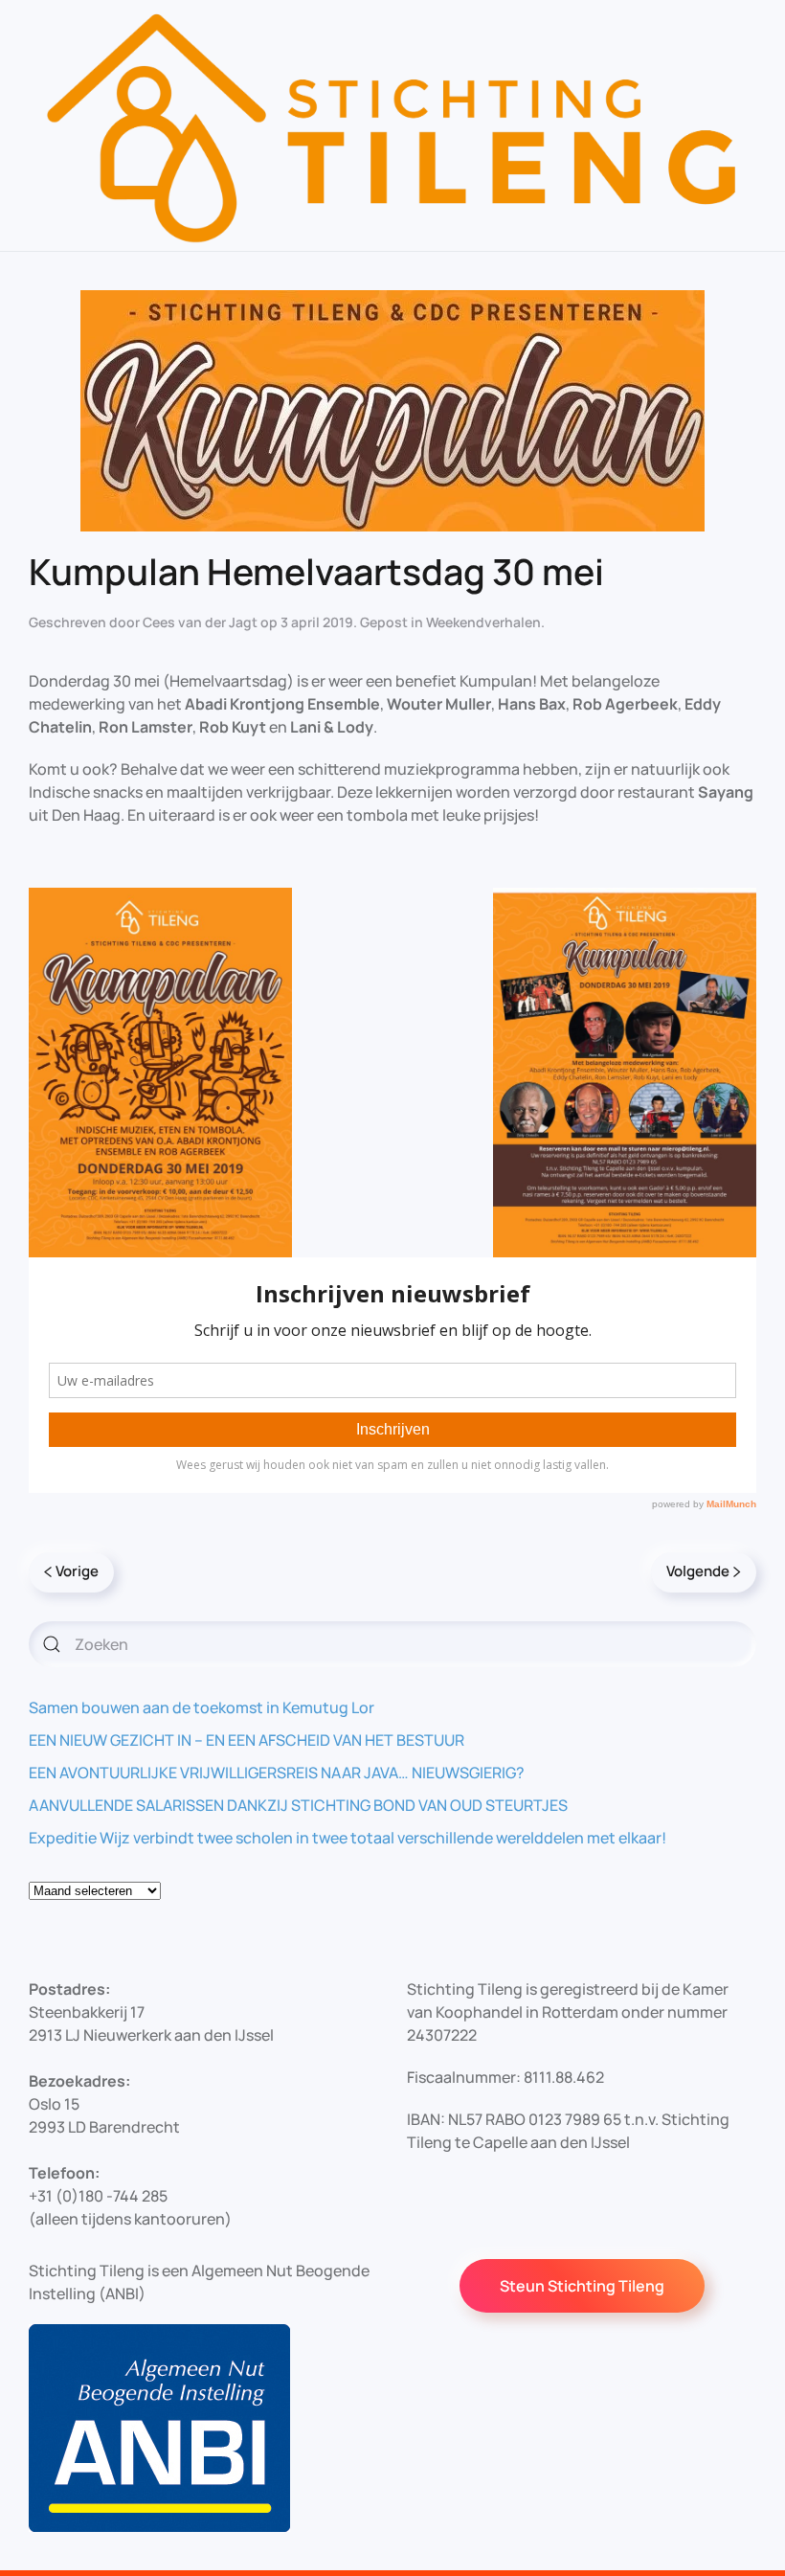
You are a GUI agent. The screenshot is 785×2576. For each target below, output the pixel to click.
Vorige (77, 1571)
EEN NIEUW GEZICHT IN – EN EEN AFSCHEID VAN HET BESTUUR (247, 1740)
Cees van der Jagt (200, 622)
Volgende (698, 1571)
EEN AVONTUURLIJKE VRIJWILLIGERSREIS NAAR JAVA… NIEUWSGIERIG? (277, 1773)
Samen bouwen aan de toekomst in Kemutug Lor (202, 1707)
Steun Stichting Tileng (582, 2286)
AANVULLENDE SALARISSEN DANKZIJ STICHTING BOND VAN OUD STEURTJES (298, 1805)
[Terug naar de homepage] (392, 125)
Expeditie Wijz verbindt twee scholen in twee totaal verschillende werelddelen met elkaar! (348, 1838)
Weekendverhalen (483, 622)
